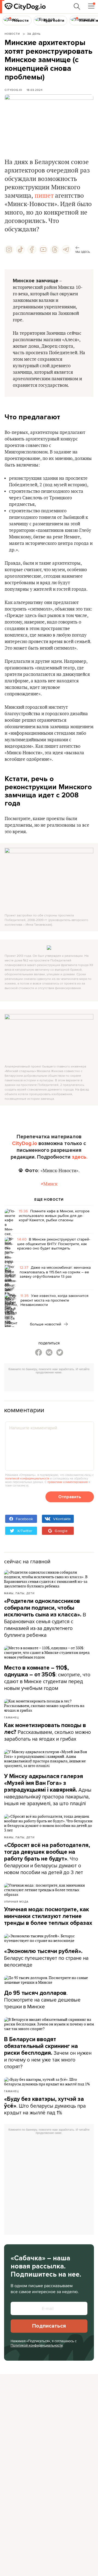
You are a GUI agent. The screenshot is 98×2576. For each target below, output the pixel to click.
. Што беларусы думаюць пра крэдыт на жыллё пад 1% (45, 2106)
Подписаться (49, 2326)
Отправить (70, 1497)
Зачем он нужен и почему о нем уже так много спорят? (48, 2053)
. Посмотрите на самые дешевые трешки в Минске (42, 2000)
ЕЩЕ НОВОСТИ (49, 1200)
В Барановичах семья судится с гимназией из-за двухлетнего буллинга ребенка (45, 1618)
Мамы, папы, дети (19, 1593)
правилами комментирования (68, 1482)
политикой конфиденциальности (27, 1478)
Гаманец (11, 1717)
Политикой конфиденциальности (37, 2345)
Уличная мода (16, 1901)
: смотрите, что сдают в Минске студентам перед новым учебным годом (47, 1678)
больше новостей (46, 1324)
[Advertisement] (51, 1383)
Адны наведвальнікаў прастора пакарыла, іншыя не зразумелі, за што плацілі (48, 1790)
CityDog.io (13, 90)
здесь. (80, 1157)
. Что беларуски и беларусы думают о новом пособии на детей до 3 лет (47, 1859)
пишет (44, 196)
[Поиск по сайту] (77, 7)
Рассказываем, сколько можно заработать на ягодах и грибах (48, 1732)
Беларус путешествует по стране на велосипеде (46, 1958)
